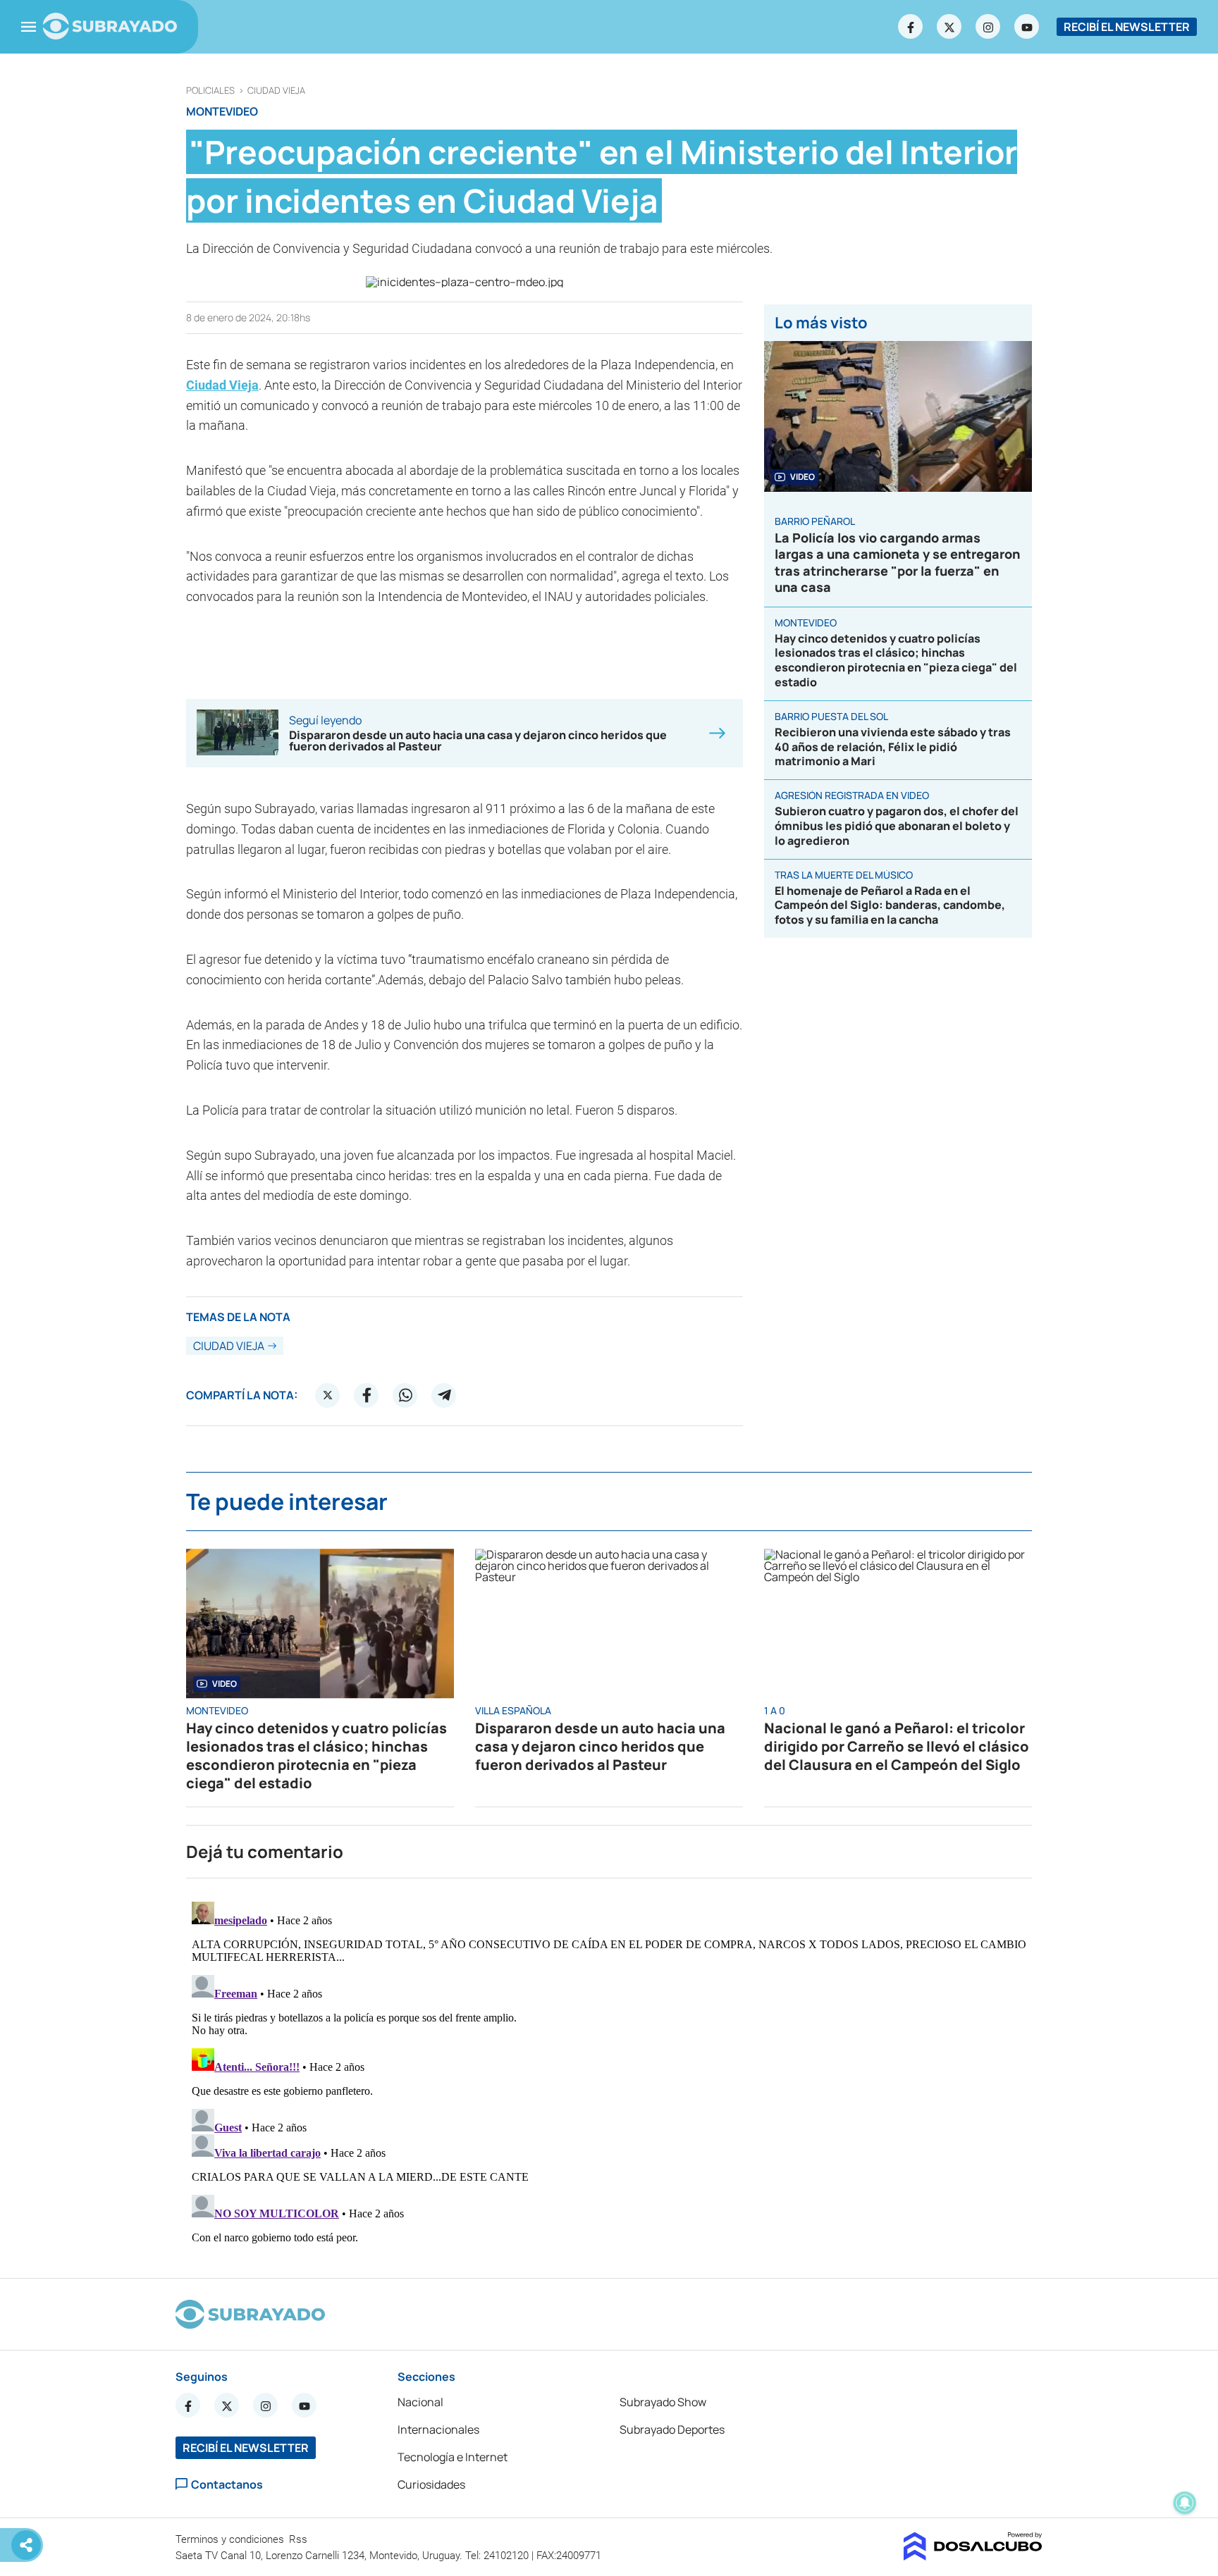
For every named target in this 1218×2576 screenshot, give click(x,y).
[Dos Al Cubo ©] (973, 2556)
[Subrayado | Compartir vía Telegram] (444, 1395)
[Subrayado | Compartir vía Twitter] (328, 1395)
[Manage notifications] (1185, 2503)
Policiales (210, 91)
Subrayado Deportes (672, 2429)
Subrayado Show (663, 2402)
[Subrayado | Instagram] (988, 27)
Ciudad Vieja (276, 91)
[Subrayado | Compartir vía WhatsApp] (405, 1395)
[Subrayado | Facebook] (911, 27)
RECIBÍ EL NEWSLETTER (1127, 27)
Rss (300, 2539)
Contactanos (227, 2484)
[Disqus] (609, 2072)
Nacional (420, 2402)
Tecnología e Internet (453, 2457)
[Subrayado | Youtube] (1027, 27)
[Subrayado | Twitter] (949, 27)
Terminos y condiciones (231, 2539)
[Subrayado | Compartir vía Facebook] (367, 1395)
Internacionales (438, 2429)
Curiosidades (431, 2484)
